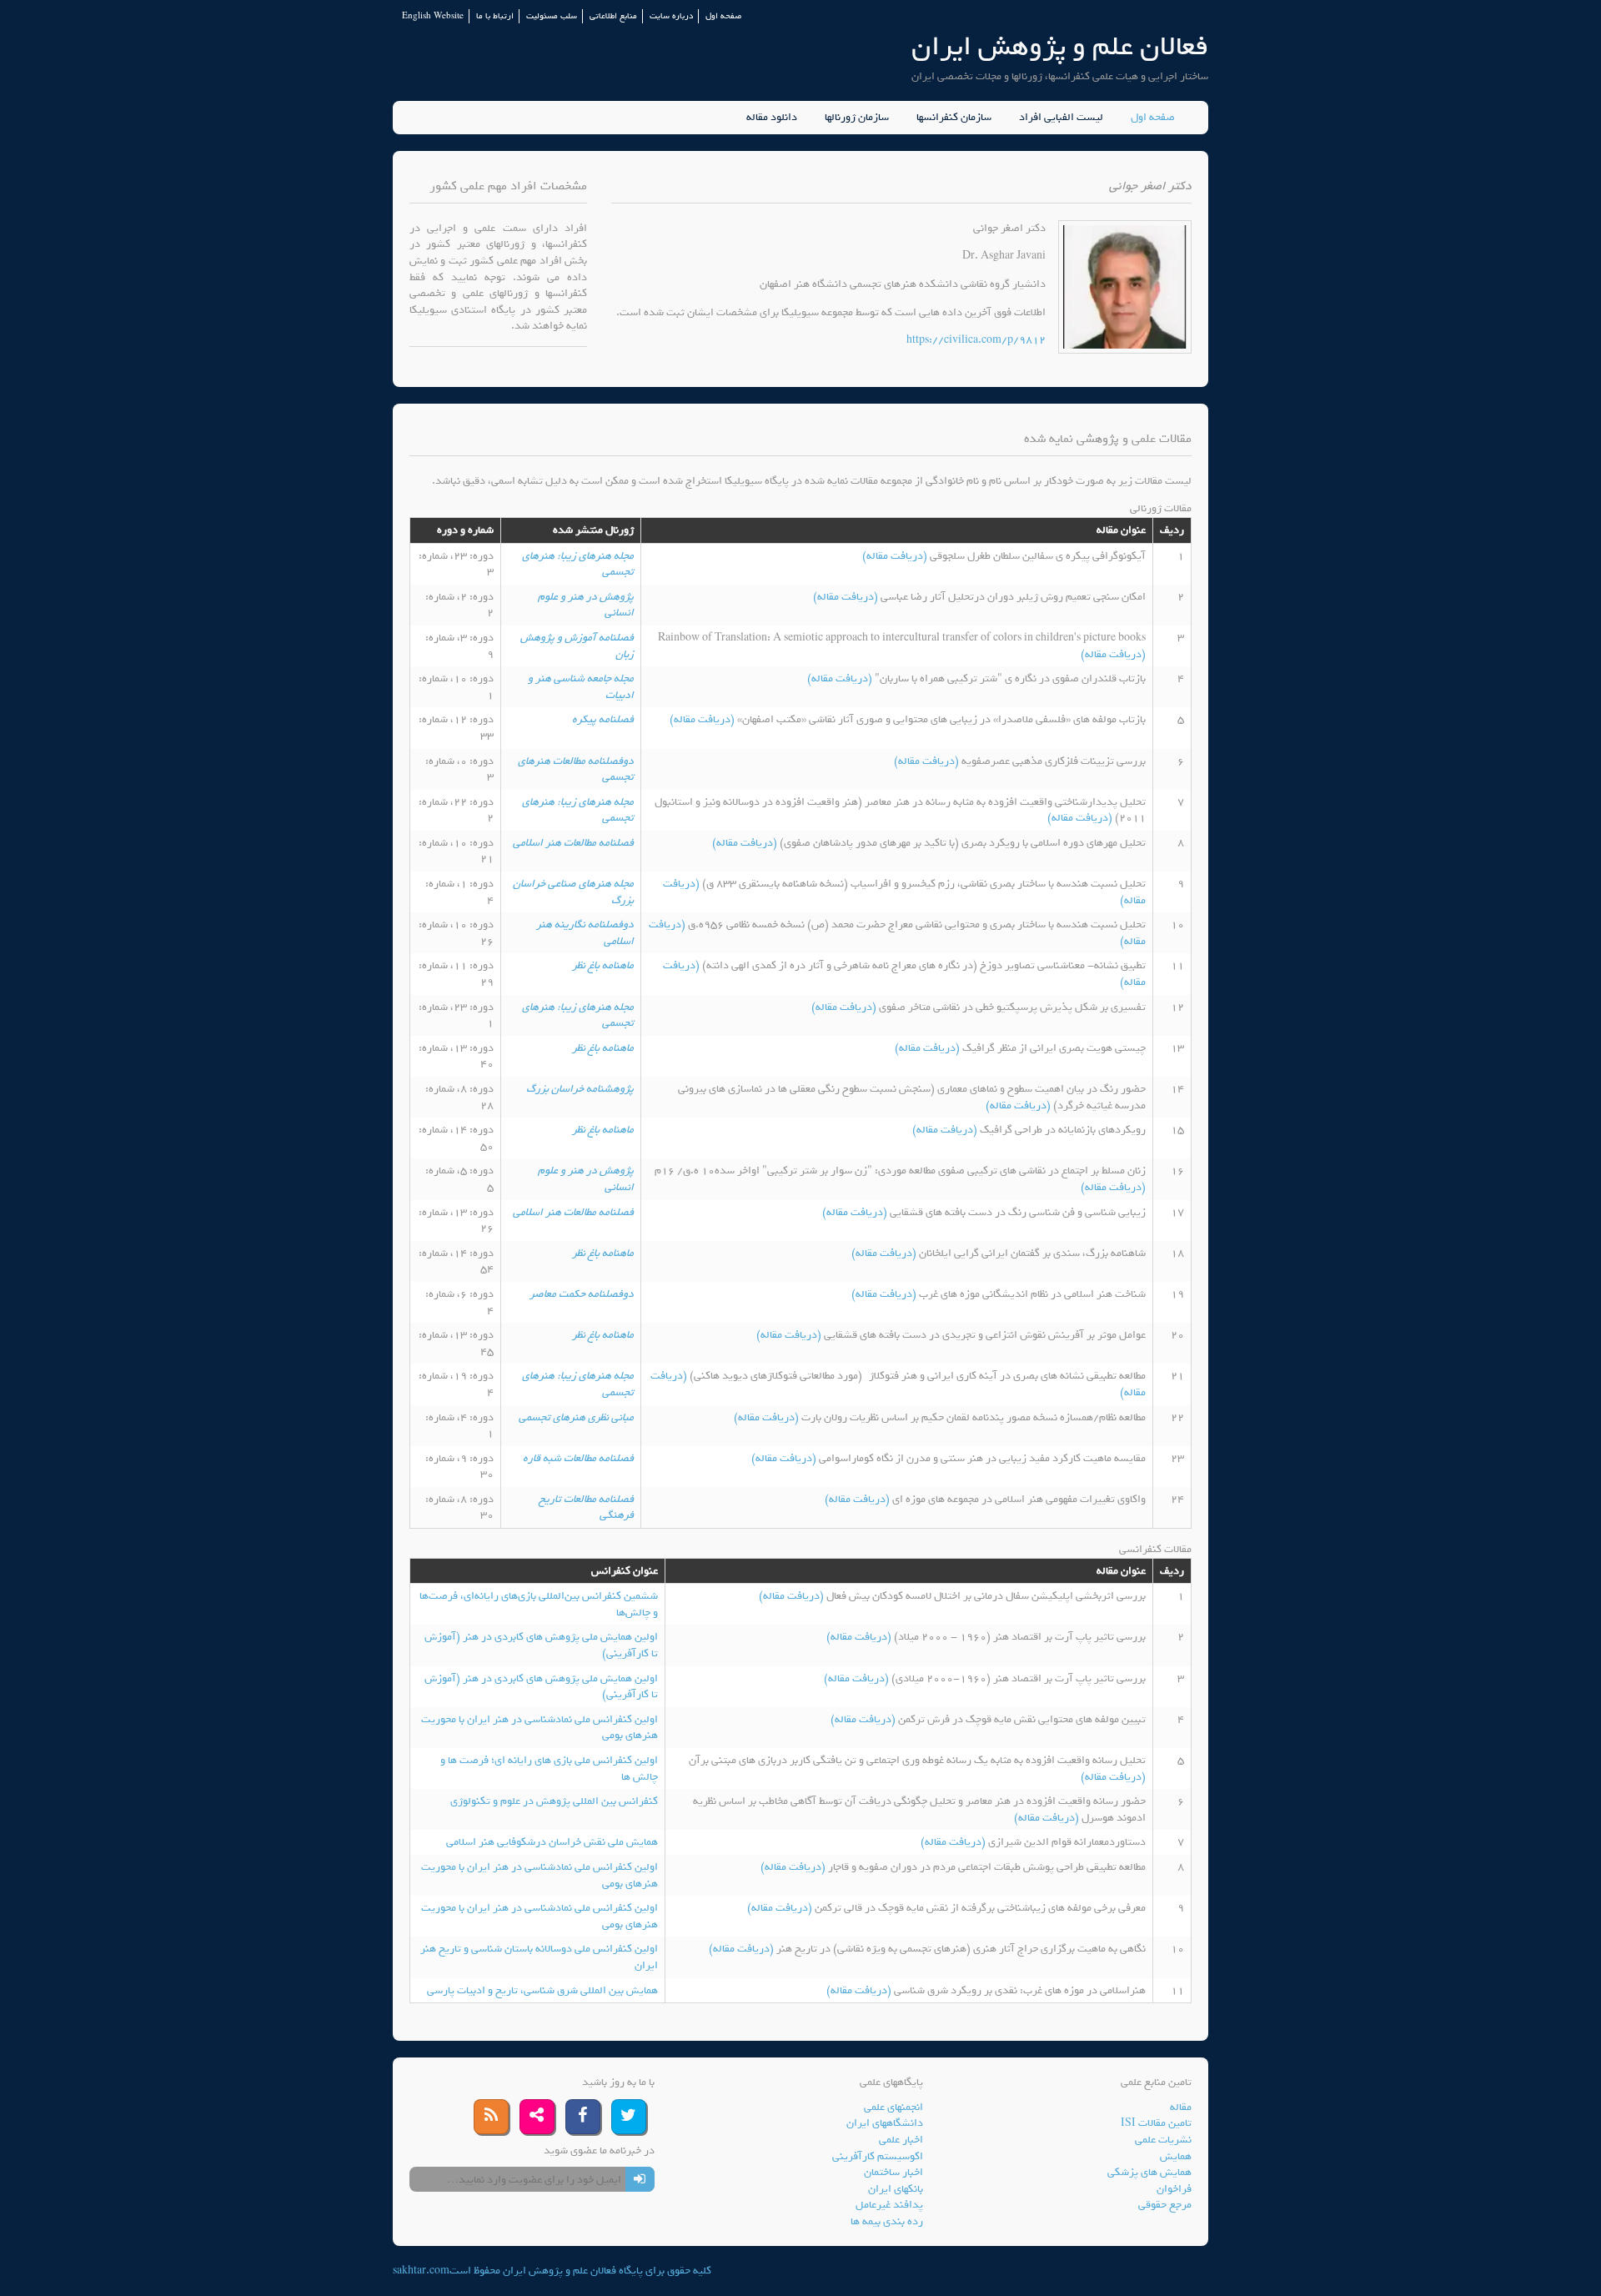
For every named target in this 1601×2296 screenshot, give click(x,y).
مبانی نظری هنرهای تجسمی (576, 1417)
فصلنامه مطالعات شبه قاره (578, 1458)
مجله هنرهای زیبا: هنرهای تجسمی (578, 564)
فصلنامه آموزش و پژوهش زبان (577, 646)
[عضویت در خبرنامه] (640, 2179)
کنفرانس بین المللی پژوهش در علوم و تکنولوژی (554, 1801)
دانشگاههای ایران (885, 2123)
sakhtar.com (421, 2271)
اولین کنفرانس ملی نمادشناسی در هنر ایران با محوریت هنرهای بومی (540, 1728)
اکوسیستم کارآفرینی (878, 2156)
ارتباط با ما (495, 16)
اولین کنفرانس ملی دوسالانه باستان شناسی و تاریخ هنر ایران (539, 1957)
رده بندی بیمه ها (887, 2221)
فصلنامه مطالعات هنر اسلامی (573, 843)
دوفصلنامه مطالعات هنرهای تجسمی (576, 769)
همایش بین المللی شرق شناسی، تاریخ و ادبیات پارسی (542, 1990)
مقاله (1181, 2107)
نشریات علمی (1163, 2140)
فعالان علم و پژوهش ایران (1060, 46)
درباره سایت (671, 16)
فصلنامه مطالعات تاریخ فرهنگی (586, 1507)
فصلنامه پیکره (603, 719)
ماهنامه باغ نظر (603, 965)
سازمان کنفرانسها (954, 118)
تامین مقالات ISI (1156, 2123)
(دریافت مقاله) (896, 556)
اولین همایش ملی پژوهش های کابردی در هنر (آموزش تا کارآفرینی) (541, 1645)
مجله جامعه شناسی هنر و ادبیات (581, 687)
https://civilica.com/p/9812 (976, 340)
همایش (1176, 2156)
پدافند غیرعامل (889, 2205)
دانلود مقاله (772, 118)
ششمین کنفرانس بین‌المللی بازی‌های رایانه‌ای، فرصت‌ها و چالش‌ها (539, 1604)
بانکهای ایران (896, 2189)
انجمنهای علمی (893, 2107)
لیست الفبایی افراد (1061, 118)
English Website (433, 16)
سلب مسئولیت (552, 16)
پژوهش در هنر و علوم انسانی (586, 605)
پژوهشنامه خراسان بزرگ (580, 1089)
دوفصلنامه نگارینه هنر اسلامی (585, 933)
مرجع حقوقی (1165, 2205)
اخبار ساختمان (893, 2172)
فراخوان (1174, 2189)
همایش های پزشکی (1149, 2172)
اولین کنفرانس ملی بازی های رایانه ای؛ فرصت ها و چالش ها (549, 1768)
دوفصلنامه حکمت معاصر (582, 1294)
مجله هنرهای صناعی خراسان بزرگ (573, 892)
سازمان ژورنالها (857, 118)
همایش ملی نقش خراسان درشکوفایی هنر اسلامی (552, 1842)
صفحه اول (723, 16)
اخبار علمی (901, 2140)
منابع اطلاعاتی (613, 16)
